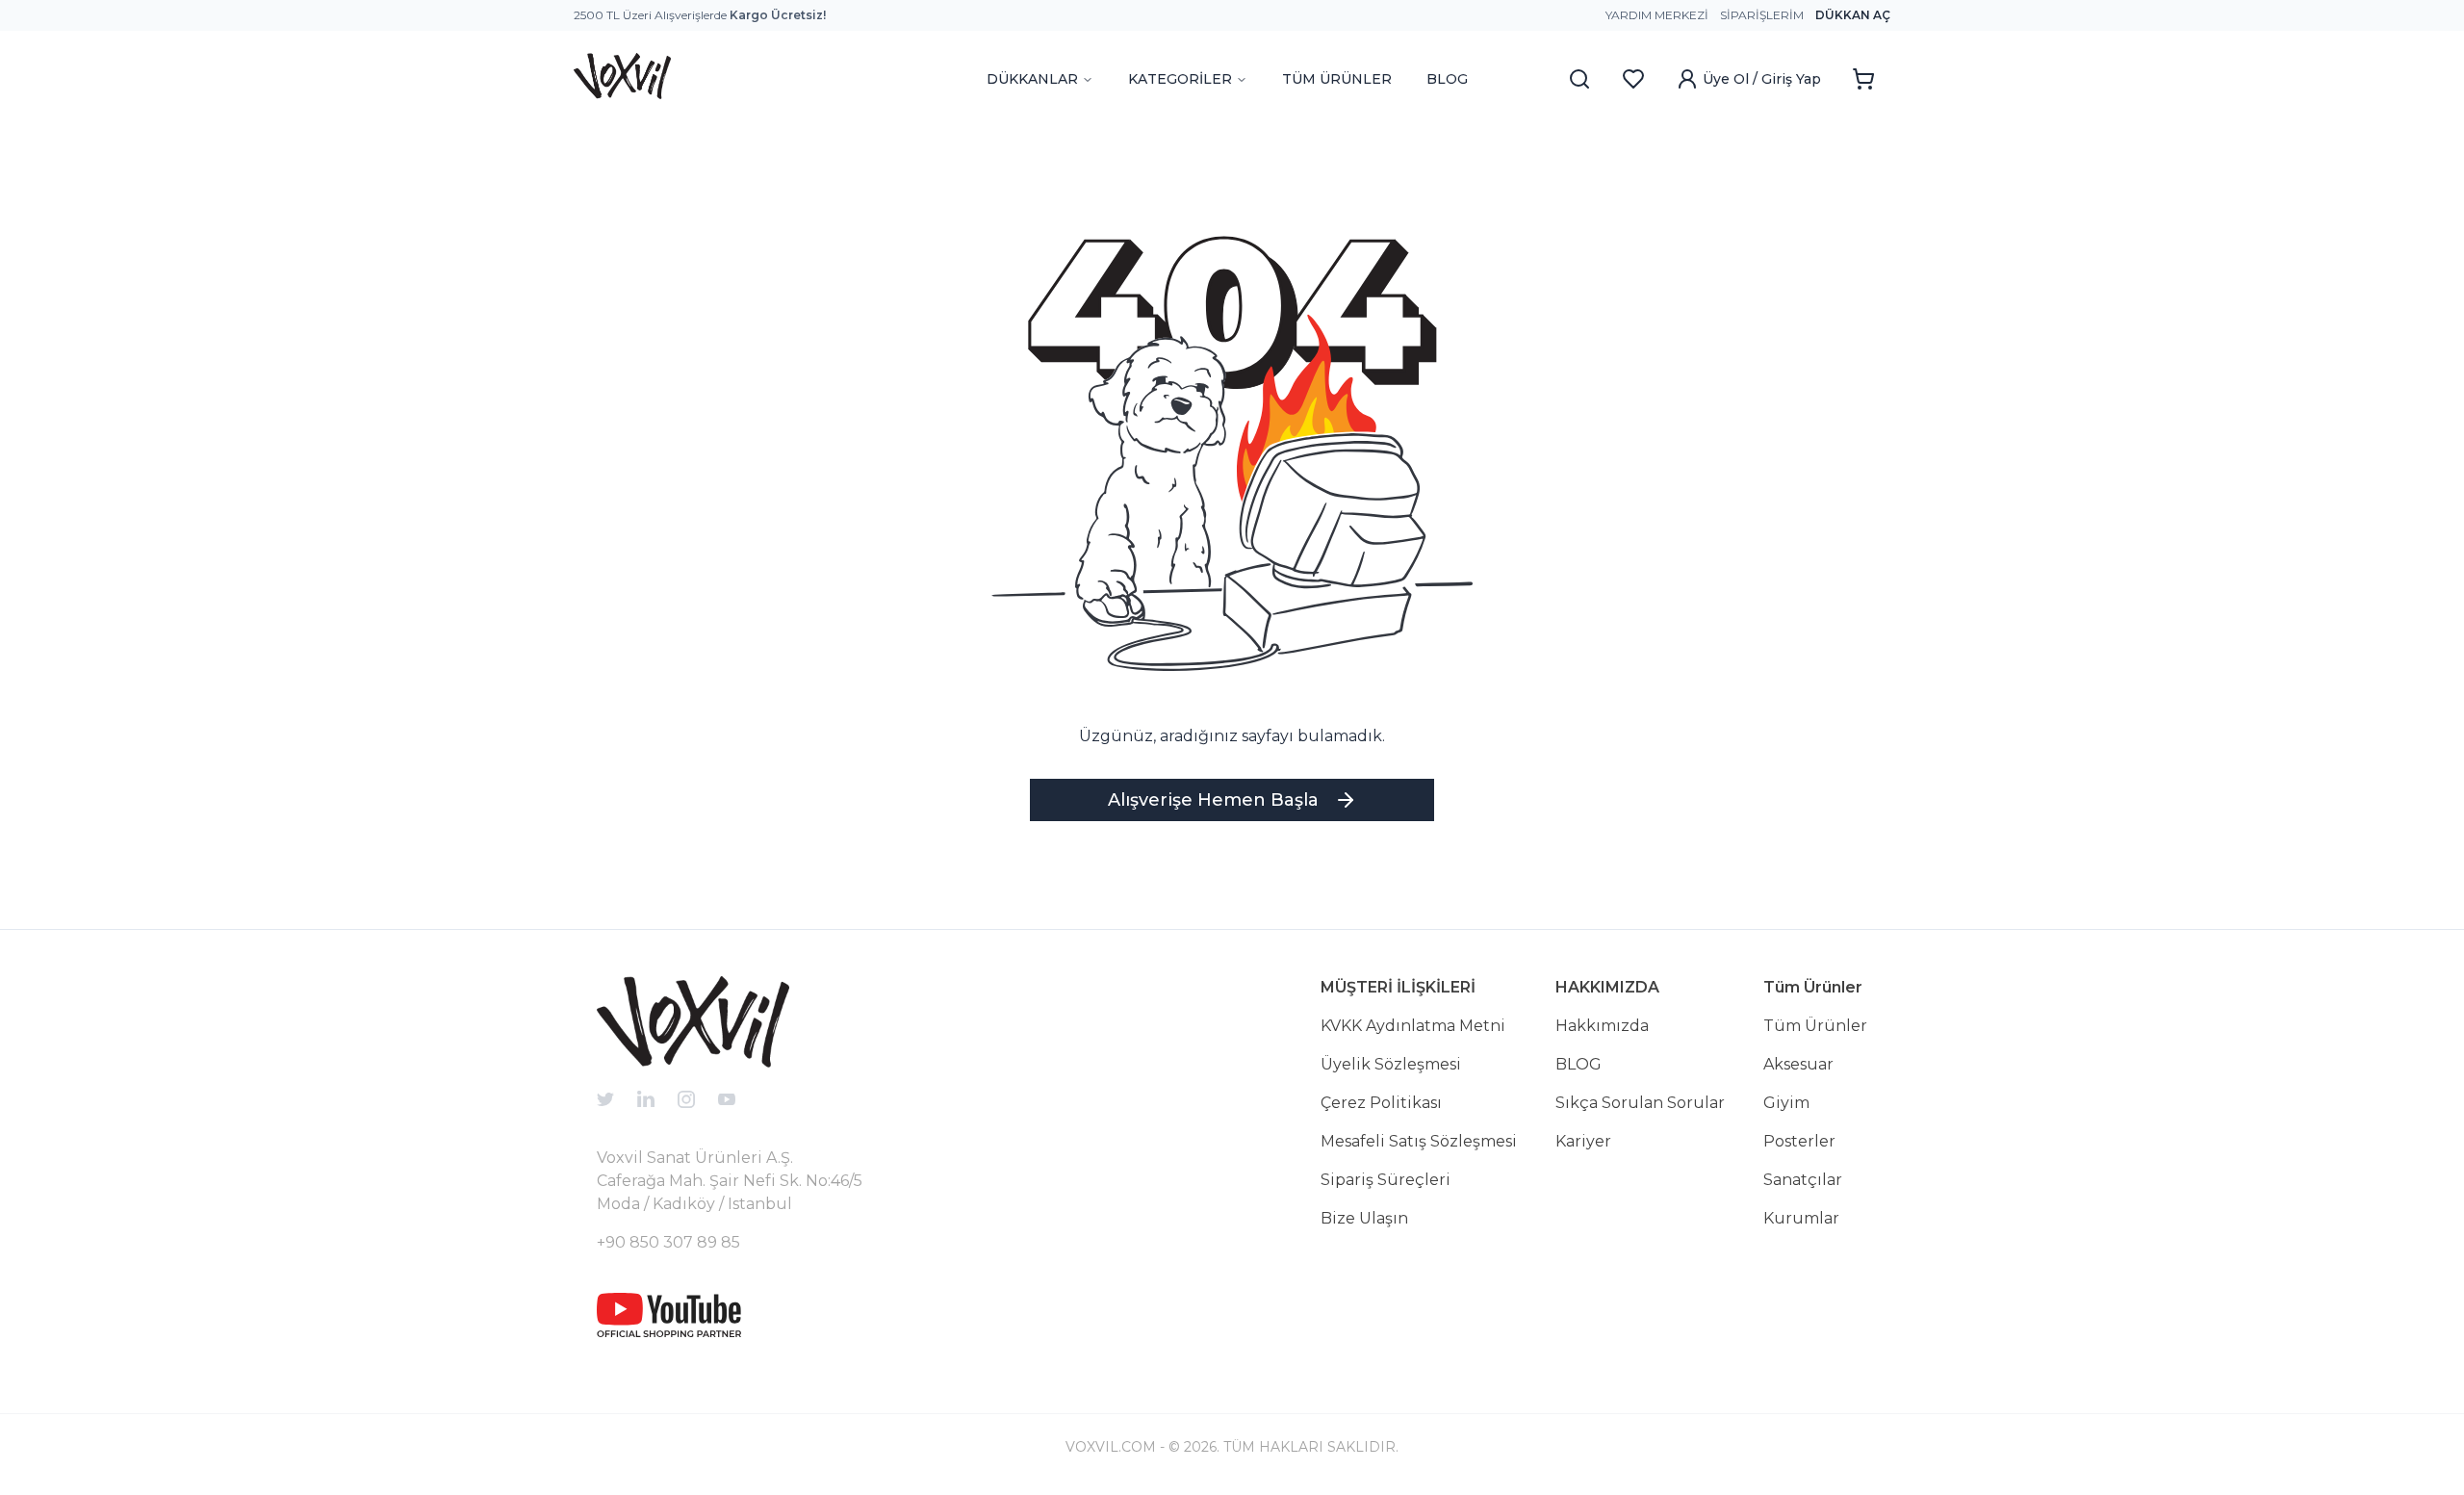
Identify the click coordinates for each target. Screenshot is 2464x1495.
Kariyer (1583, 1141)
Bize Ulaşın (1364, 1218)
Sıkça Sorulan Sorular (1640, 1103)
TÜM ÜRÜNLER (1337, 79)
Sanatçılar (1803, 1180)
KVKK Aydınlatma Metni (1413, 1026)
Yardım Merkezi (1657, 15)
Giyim (1786, 1103)
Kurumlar (1801, 1218)
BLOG (1447, 79)
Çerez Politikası (1381, 1103)
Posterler (1799, 1141)
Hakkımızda (1602, 1026)
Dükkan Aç (1853, 15)
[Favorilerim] (1633, 79)
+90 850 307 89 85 (668, 1242)
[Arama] (1579, 79)
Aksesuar (1798, 1064)
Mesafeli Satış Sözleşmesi (1419, 1141)
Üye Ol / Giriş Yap (1762, 79)
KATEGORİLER (1180, 79)
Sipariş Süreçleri (1386, 1180)
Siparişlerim (1762, 15)
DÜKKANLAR (1032, 79)
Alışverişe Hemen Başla (1213, 800)
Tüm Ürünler (1815, 1026)
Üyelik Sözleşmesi (1391, 1064)
